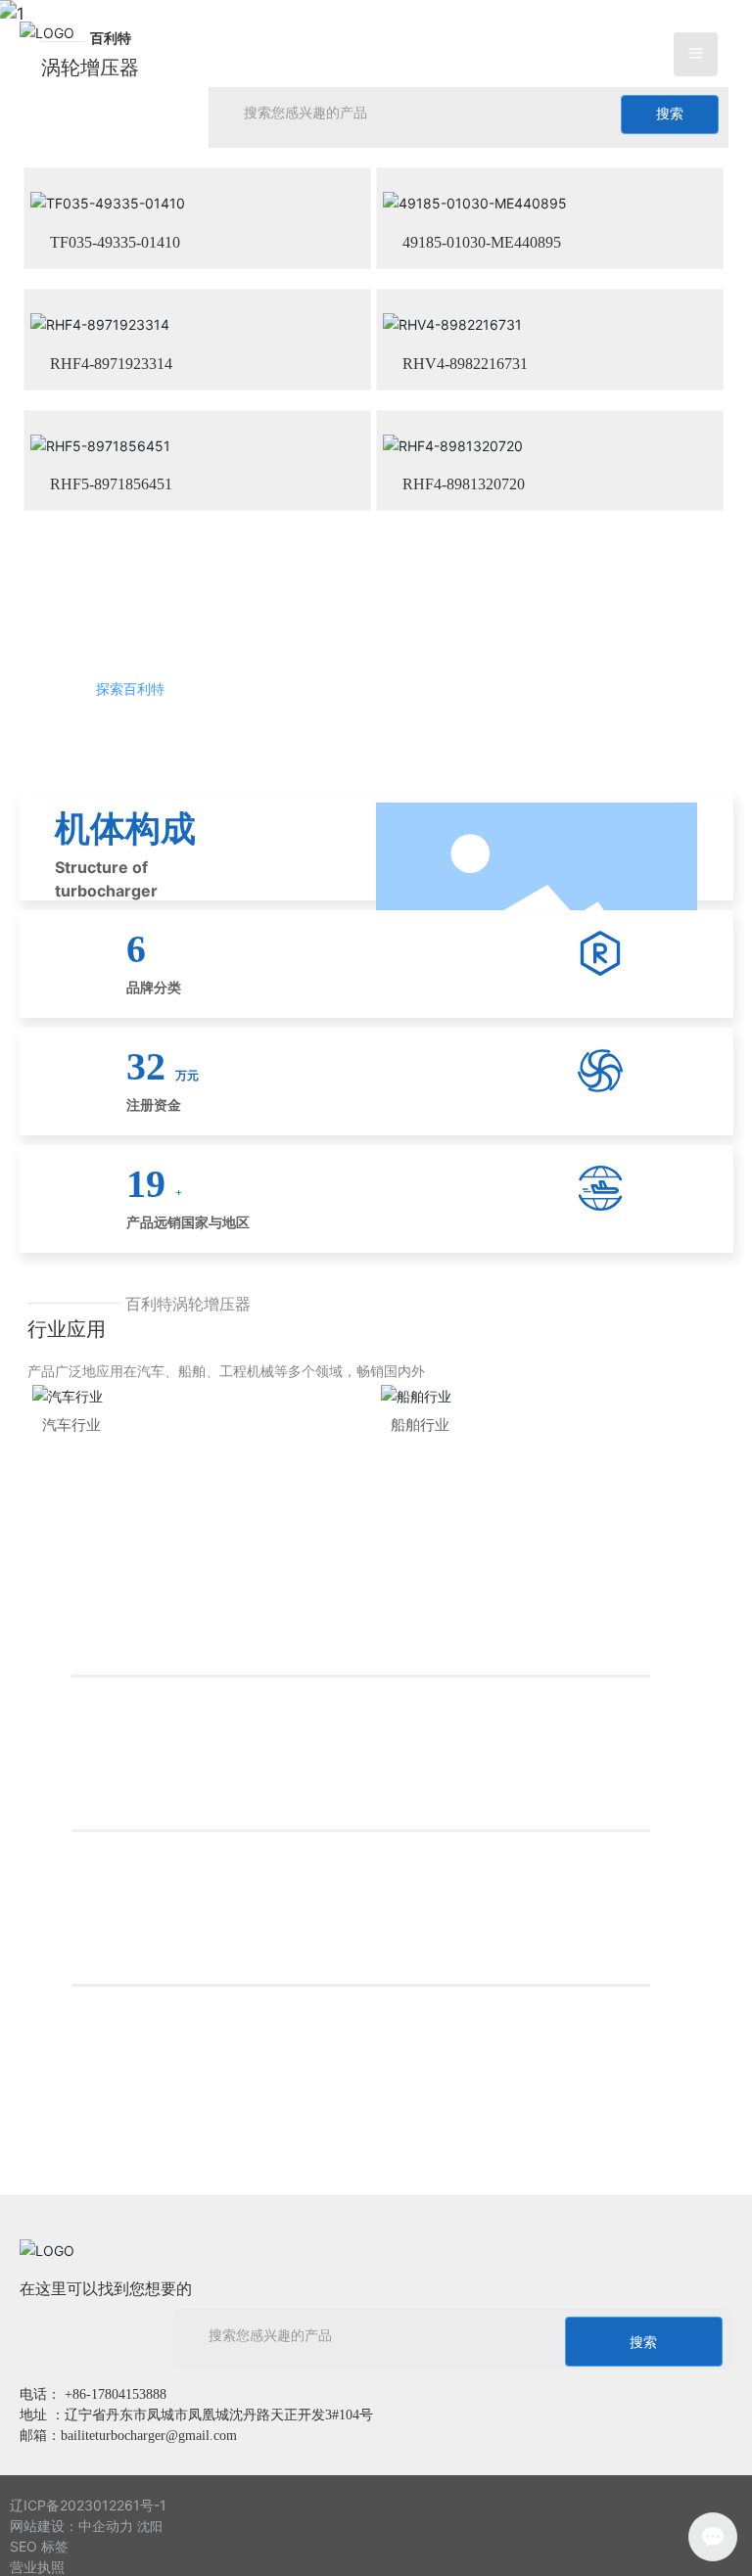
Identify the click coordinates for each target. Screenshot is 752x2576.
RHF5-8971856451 (111, 480)
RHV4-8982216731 (465, 361)
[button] (360, 507)
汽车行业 (71, 1517)
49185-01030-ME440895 (482, 240)
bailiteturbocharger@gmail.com (149, 2431)
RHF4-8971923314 (111, 361)
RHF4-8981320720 (464, 480)
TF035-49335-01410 (115, 240)
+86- (78, 2390)
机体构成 (125, 825)
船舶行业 (420, 1517)
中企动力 (106, 2541)
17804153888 (129, 2390)
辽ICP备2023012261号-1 (88, 2521)
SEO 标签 (39, 2563)
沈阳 (150, 2542)
